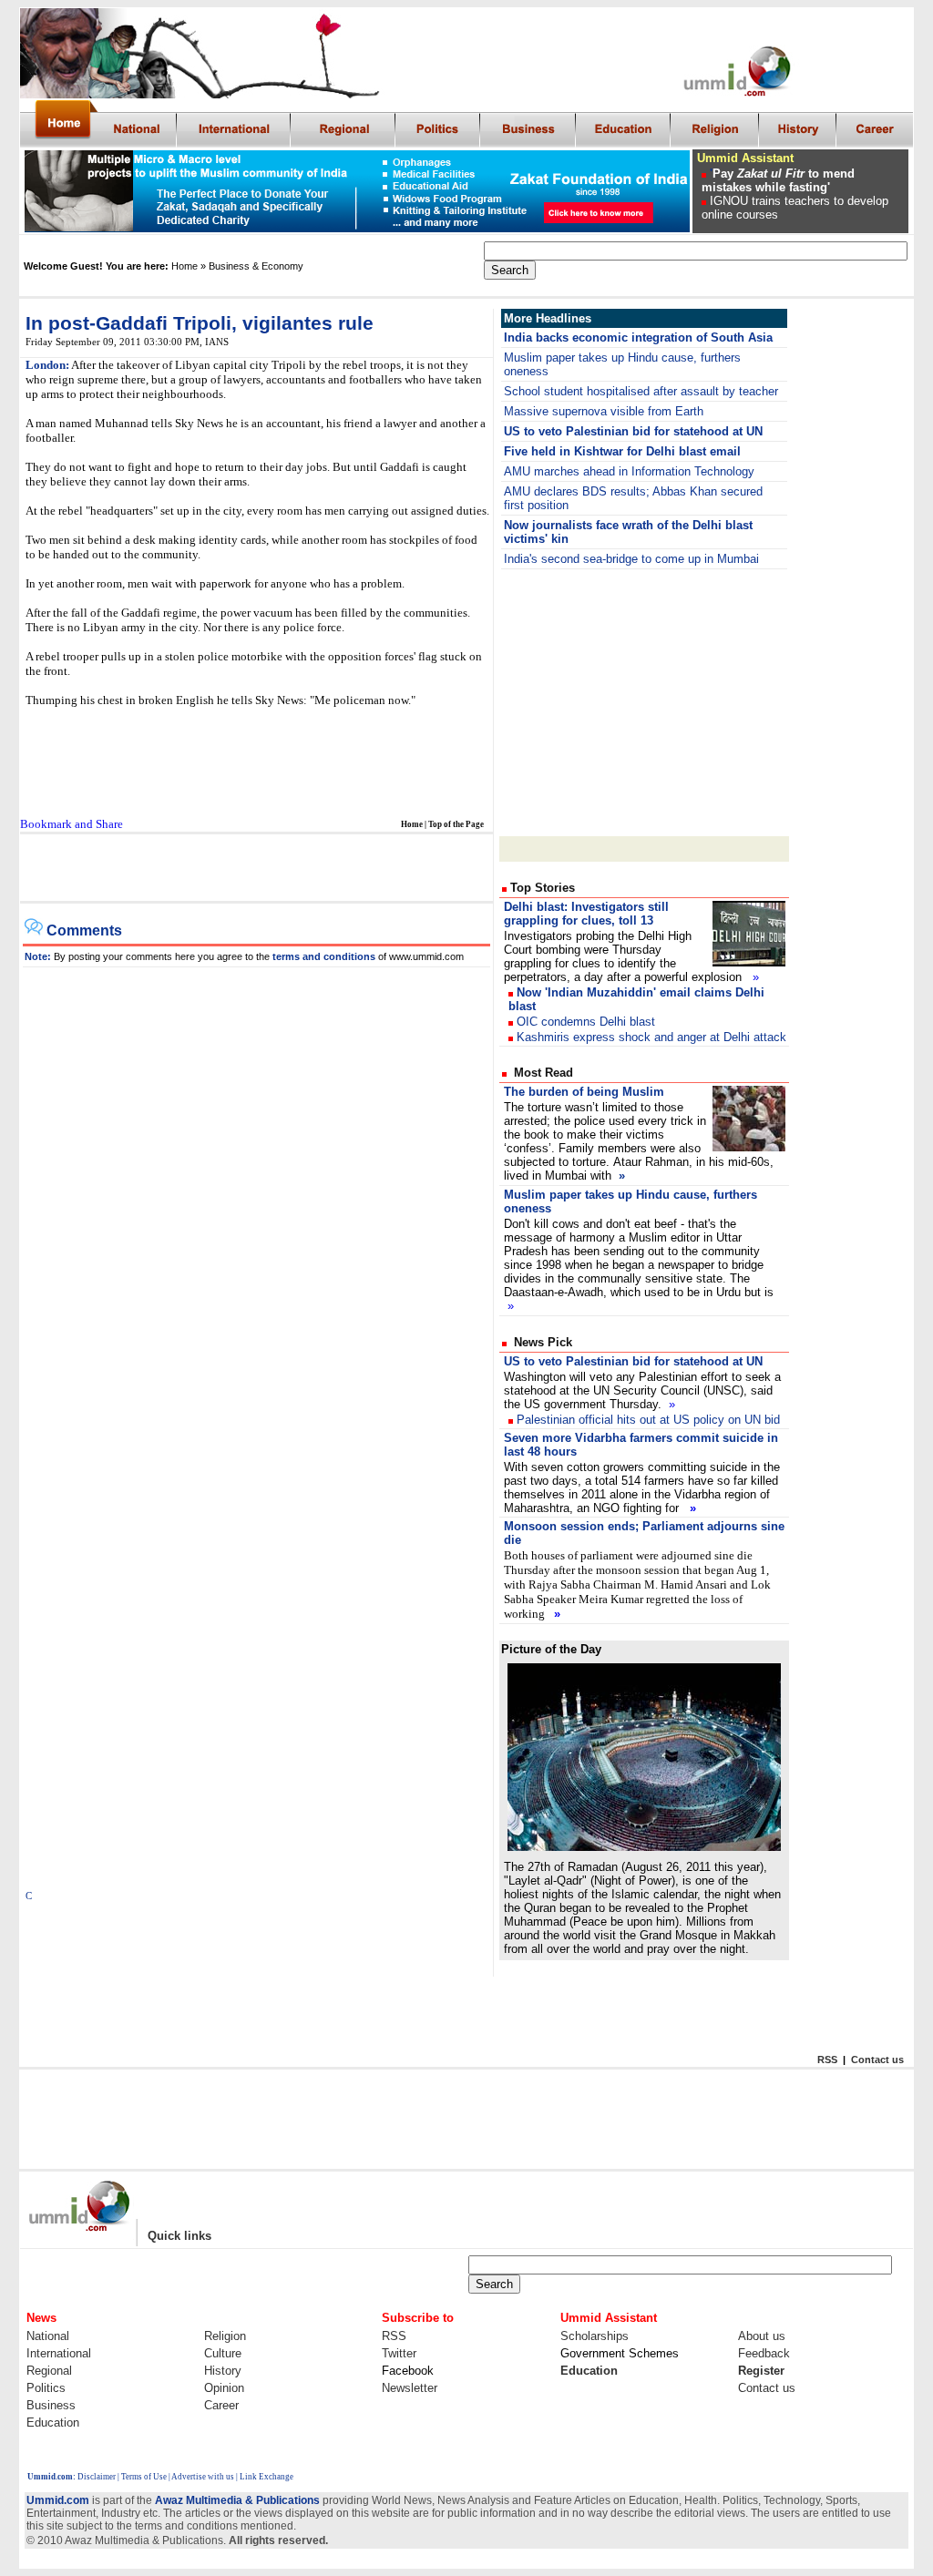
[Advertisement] (644, 701)
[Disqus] (257, 1195)
